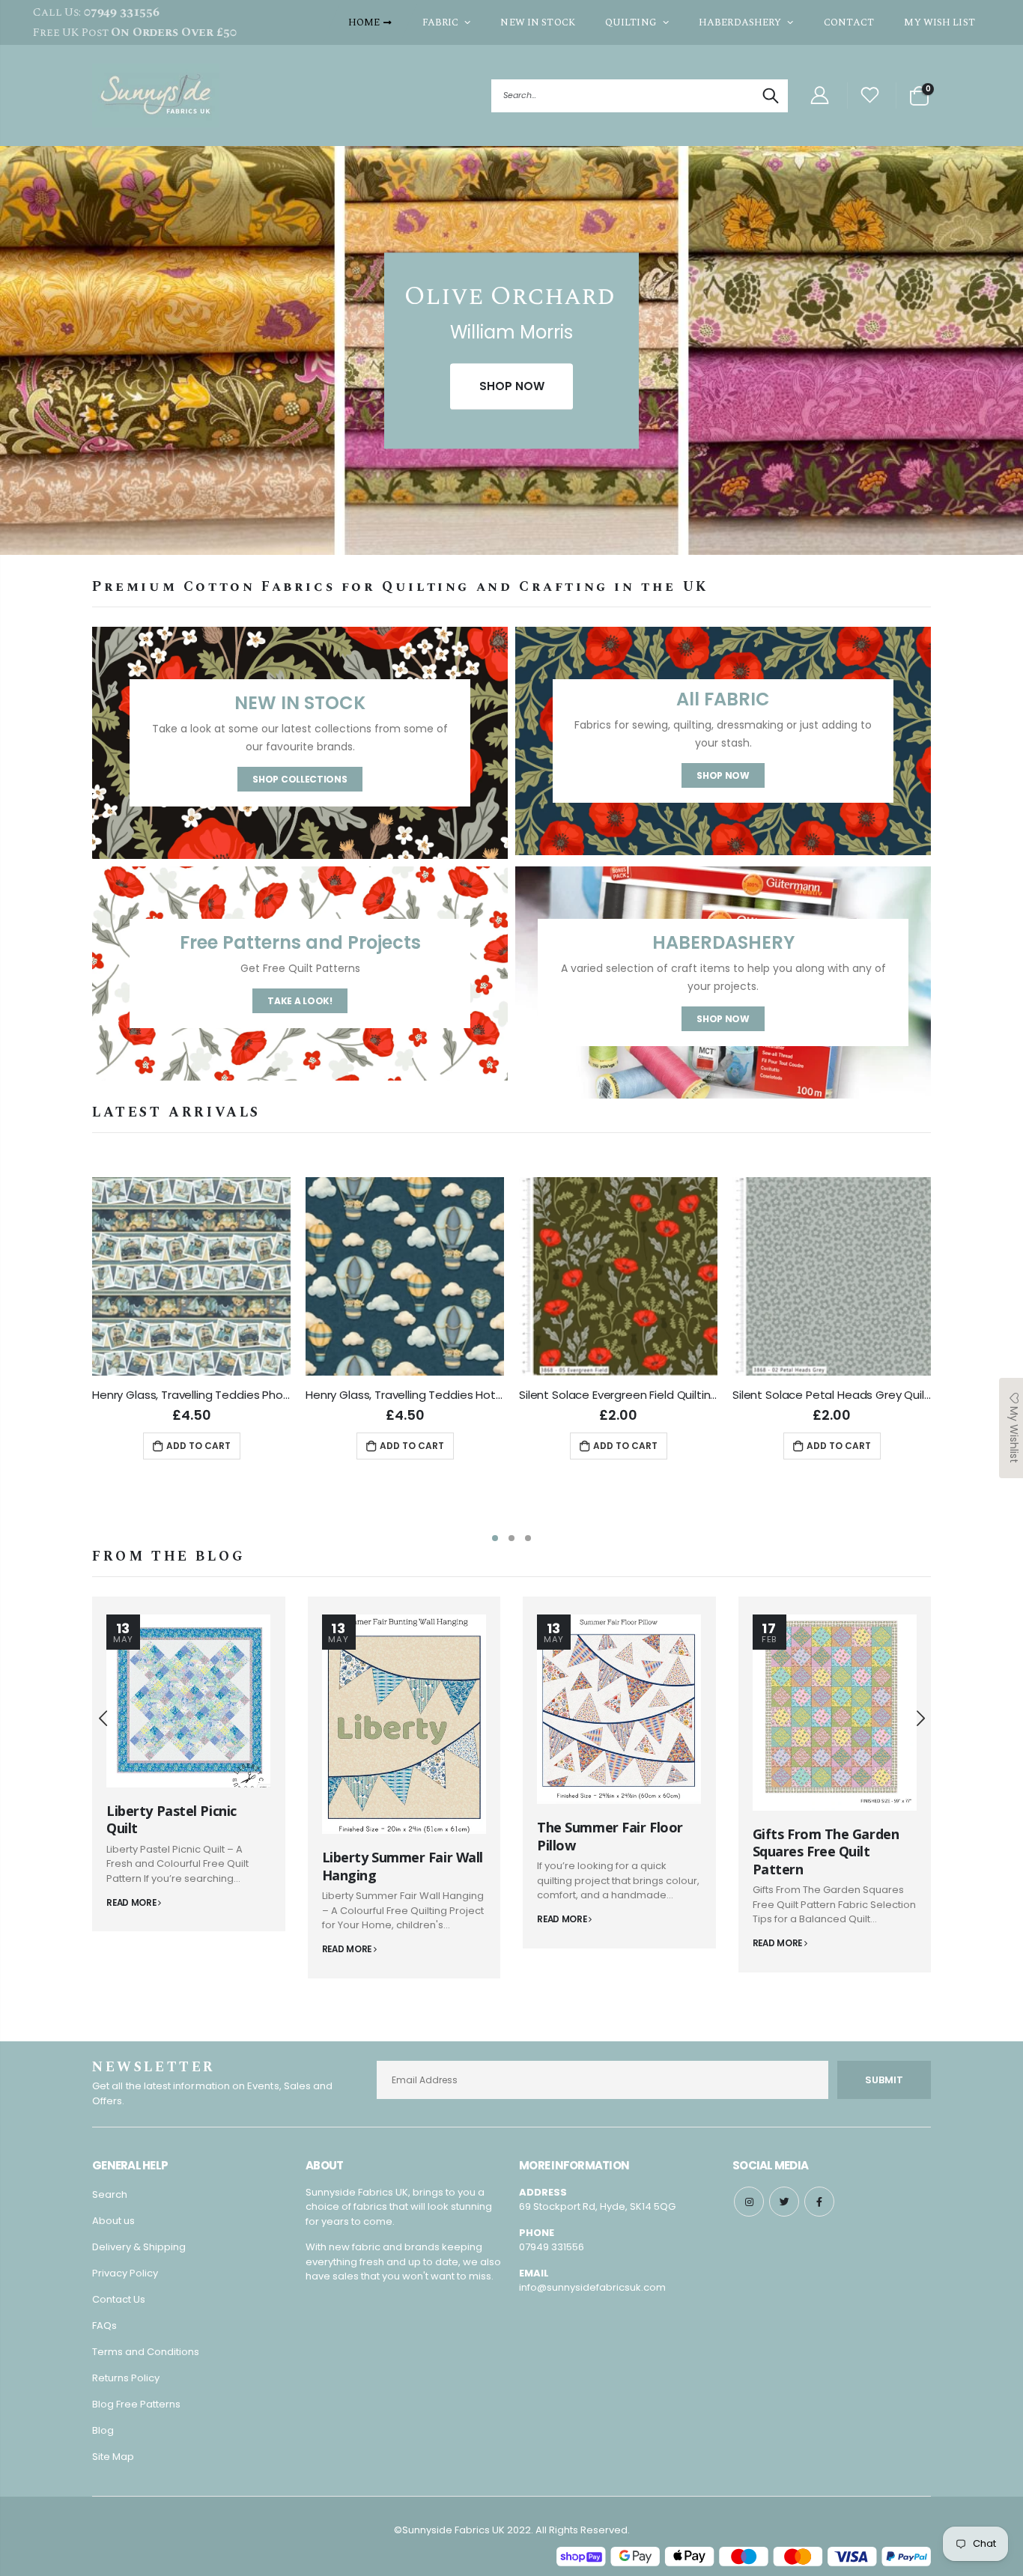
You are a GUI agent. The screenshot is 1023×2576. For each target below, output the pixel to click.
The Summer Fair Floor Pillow (610, 1836)
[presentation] (15, 358)
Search (769, 96)
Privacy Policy (125, 2273)
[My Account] (819, 95)
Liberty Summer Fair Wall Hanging (403, 1866)
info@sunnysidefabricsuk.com (592, 2287)
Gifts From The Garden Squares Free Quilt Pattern (826, 1851)
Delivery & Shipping (139, 2247)
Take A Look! (300, 1001)
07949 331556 (552, 2247)
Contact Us (119, 2299)
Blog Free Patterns (136, 2404)
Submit (884, 2080)
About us (113, 2221)
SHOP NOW (512, 386)
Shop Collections (300, 779)
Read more (132, 1903)
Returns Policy (126, 2378)
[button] (495, 1538)
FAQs (104, 2326)
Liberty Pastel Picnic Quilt (171, 1819)
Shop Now (723, 775)
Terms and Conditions (146, 2352)
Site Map (113, 2457)
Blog (103, 2430)
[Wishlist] (870, 95)
